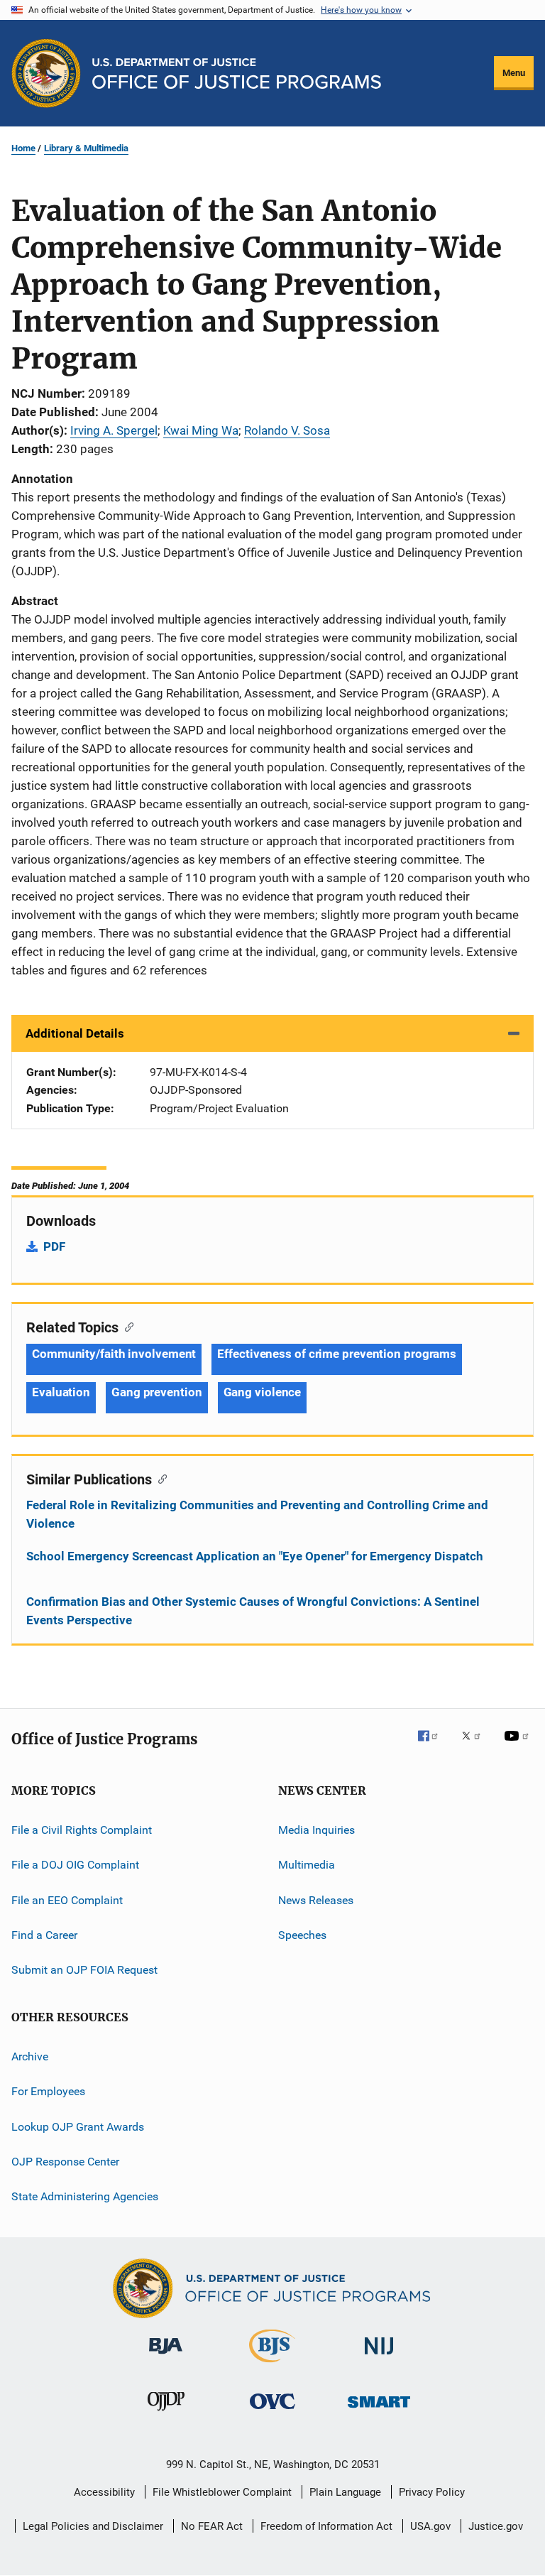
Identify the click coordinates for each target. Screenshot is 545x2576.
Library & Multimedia (86, 148)
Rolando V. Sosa (287, 430)
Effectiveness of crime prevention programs (337, 1354)
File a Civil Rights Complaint (82, 1830)
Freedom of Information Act (326, 2526)
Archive (30, 2056)
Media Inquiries (316, 1830)
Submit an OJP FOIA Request (84, 1970)
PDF (54, 1246)
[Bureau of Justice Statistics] (272, 2365)
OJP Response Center (65, 2162)
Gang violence (263, 1392)
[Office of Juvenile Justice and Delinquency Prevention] (166, 2413)
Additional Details (75, 1033)
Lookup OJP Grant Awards (78, 2126)
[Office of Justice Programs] (46, 73)
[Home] (237, 74)
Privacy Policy (432, 2492)
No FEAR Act (212, 2526)
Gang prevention (157, 1392)
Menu (514, 73)
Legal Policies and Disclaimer (93, 2526)
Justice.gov (496, 2526)
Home (23, 148)
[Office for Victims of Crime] (272, 2412)
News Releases (316, 1900)
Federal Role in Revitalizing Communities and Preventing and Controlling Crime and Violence (257, 1514)
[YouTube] (519, 1746)
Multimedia (307, 1865)
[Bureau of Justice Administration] (166, 2357)
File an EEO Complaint (67, 1900)
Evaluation (61, 1392)
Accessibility (104, 2492)
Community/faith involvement (114, 1354)
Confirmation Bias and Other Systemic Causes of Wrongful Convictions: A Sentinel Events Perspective (253, 1611)
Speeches (302, 1935)
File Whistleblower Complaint (222, 2492)
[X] (476, 1746)
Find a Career (44, 1935)
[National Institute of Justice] (379, 2357)
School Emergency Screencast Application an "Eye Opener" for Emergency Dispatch (255, 1556)
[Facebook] (434, 1746)
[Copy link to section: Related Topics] (126, 1326)
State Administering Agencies (85, 2196)
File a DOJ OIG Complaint (75, 1865)
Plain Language (345, 2492)
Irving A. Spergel (114, 430)
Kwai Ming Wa (201, 430)
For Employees (48, 2091)
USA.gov (430, 2526)
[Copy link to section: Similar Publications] (159, 1478)
